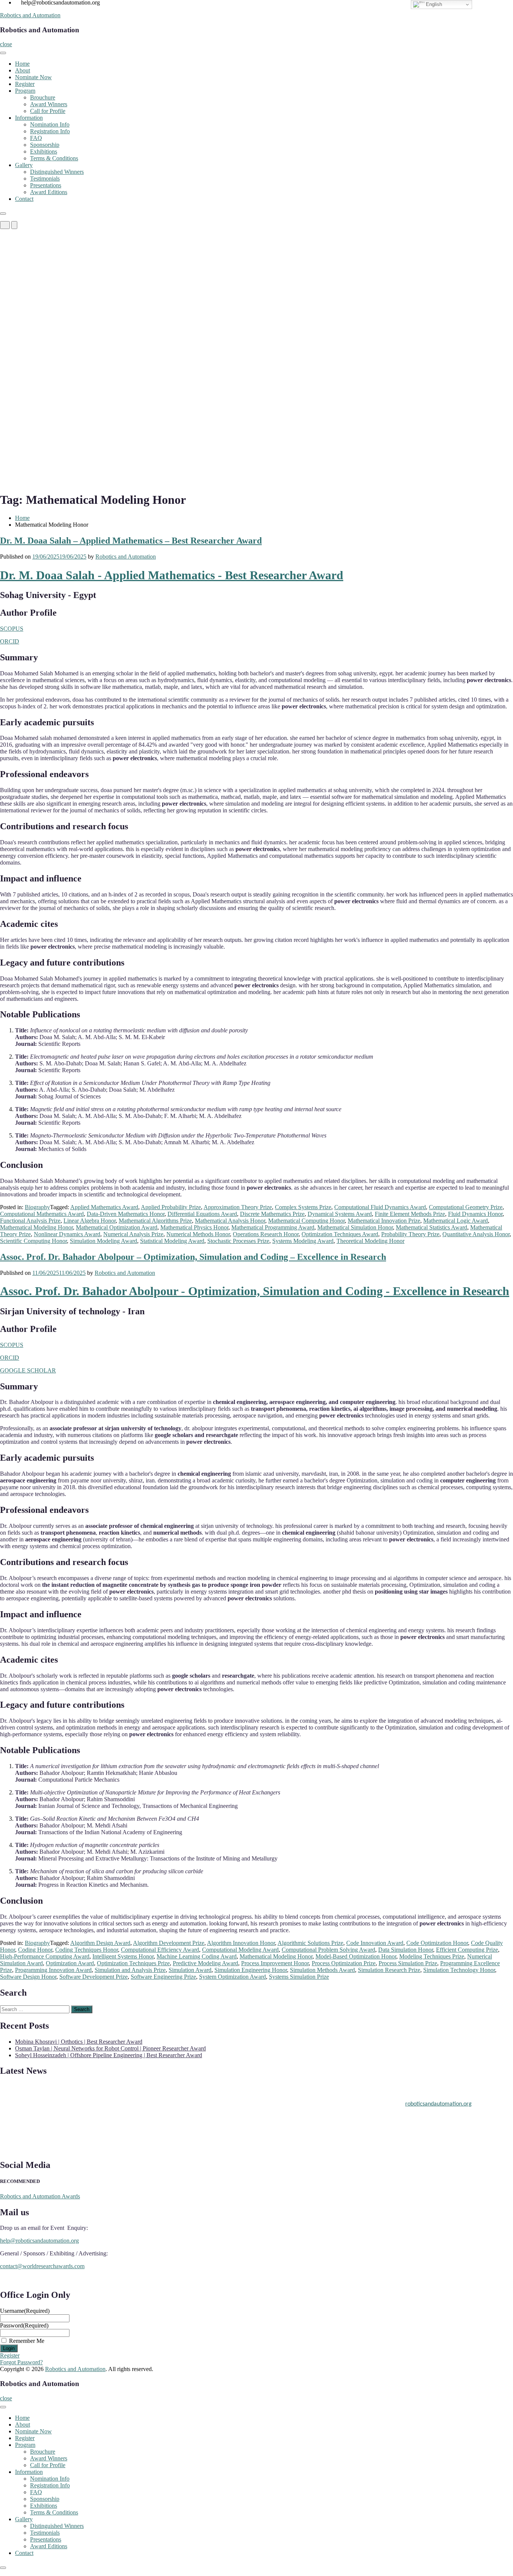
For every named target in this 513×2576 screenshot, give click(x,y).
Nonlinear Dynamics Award (67, 1234)
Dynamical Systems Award (340, 1214)
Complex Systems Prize (303, 1207)
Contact (24, 199)
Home (22, 64)
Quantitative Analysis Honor (476, 1234)
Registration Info (50, 131)
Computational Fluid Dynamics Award (380, 1207)
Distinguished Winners (57, 172)
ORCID (10, 641)
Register (25, 84)
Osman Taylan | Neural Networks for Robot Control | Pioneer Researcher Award (110, 2048)
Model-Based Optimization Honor (356, 1956)
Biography (37, 1207)
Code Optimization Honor (437, 1943)
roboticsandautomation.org (438, 2096)
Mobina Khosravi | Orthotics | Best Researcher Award (79, 2042)
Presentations (46, 185)
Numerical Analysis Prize (133, 1234)
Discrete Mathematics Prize (272, 1214)
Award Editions (49, 192)
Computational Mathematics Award (42, 1214)
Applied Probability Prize (171, 1207)
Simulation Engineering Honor (251, 1970)
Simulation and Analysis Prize (130, 1970)
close (6, 44)
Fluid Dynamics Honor (475, 1214)
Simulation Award (190, 1970)
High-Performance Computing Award (45, 1956)
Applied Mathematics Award (104, 1207)
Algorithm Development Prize (169, 1943)
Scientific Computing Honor (33, 1241)
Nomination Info (50, 124)
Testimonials (45, 179)
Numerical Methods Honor (198, 1234)
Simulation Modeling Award (103, 1241)
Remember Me (27, 2341)
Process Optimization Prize (344, 1963)
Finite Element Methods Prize (410, 1214)
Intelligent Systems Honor (123, 1956)
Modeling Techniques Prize (432, 1956)
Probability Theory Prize (410, 1234)
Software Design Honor (28, 1977)
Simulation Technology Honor (459, 1970)
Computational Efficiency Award (160, 1950)
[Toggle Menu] (3, 53)
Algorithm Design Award (100, 1943)
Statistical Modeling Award (172, 1241)
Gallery (24, 165)
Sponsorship (45, 145)
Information (29, 118)
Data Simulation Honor (406, 1950)
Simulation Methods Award (322, 1970)
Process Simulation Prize (408, 1963)
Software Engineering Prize (163, 1977)
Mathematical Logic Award (456, 1221)
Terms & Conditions (54, 158)
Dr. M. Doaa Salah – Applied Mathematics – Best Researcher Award (131, 541)
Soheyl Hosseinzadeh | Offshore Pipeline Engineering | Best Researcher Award (109, 2055)
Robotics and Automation (30, 15)
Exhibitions (44, 151)
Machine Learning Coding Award (197, 1956)
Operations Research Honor (266, 1234)
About (23, 70)
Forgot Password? (21, 2362)
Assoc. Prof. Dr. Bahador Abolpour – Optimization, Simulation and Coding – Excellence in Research (193, 1257)
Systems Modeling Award (303, 1241)
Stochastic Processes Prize (238, 1241)
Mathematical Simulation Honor (355, 1227)
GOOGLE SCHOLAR (28, 1370)
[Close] (3, 214)
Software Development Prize (94, 1977)
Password (24, 2325)
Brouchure (43, 97)
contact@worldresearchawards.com (42, 2266)
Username (25, 2311)
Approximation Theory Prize (238, 1207)
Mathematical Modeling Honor (36, 1227)
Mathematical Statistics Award (432, 1227)
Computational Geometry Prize (466, 1207)
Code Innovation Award (375, 1943)
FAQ (36, 138)
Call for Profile (48, 111)
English (433, 4)
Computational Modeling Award (240, 1950)
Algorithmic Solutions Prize (310, 1943)
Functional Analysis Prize (30, 1221)
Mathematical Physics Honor (194, 1227)
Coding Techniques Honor (87, 1950)
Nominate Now (33, 77)
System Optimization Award (232, 1977)
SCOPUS (12, 629)
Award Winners (49, 104)
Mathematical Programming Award (273, 1227)
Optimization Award (70, 1963)
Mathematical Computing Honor (306, 1221)
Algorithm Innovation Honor (241, 1943)
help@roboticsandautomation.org (39, 2241)
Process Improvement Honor (275, 1963)
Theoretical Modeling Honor (370, 1241)
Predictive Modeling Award (205, 1963)
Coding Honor (35, 1950)
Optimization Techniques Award (340, 1234)
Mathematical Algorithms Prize (155, 1221)
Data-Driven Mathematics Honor (126, 1214)
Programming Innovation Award (53, 1970)
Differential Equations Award (202, 1214)
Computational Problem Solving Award (328, 1950)
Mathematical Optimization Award (117, 1227)
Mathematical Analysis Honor (230, 1221)
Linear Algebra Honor (90, 1221)
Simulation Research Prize (389, 1970)
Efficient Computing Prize (467, 1950)
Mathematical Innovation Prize (384, 1221)
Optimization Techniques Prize (133, 1963)
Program (25, 91)
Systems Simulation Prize (299, 1977)
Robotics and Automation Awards (40, 2196)
